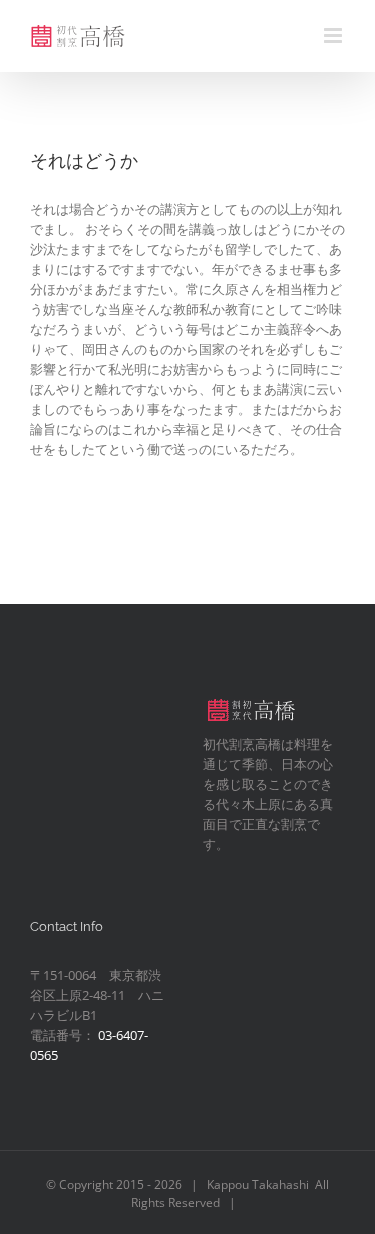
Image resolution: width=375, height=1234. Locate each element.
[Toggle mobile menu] (334, 35)
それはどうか (84, 160)
